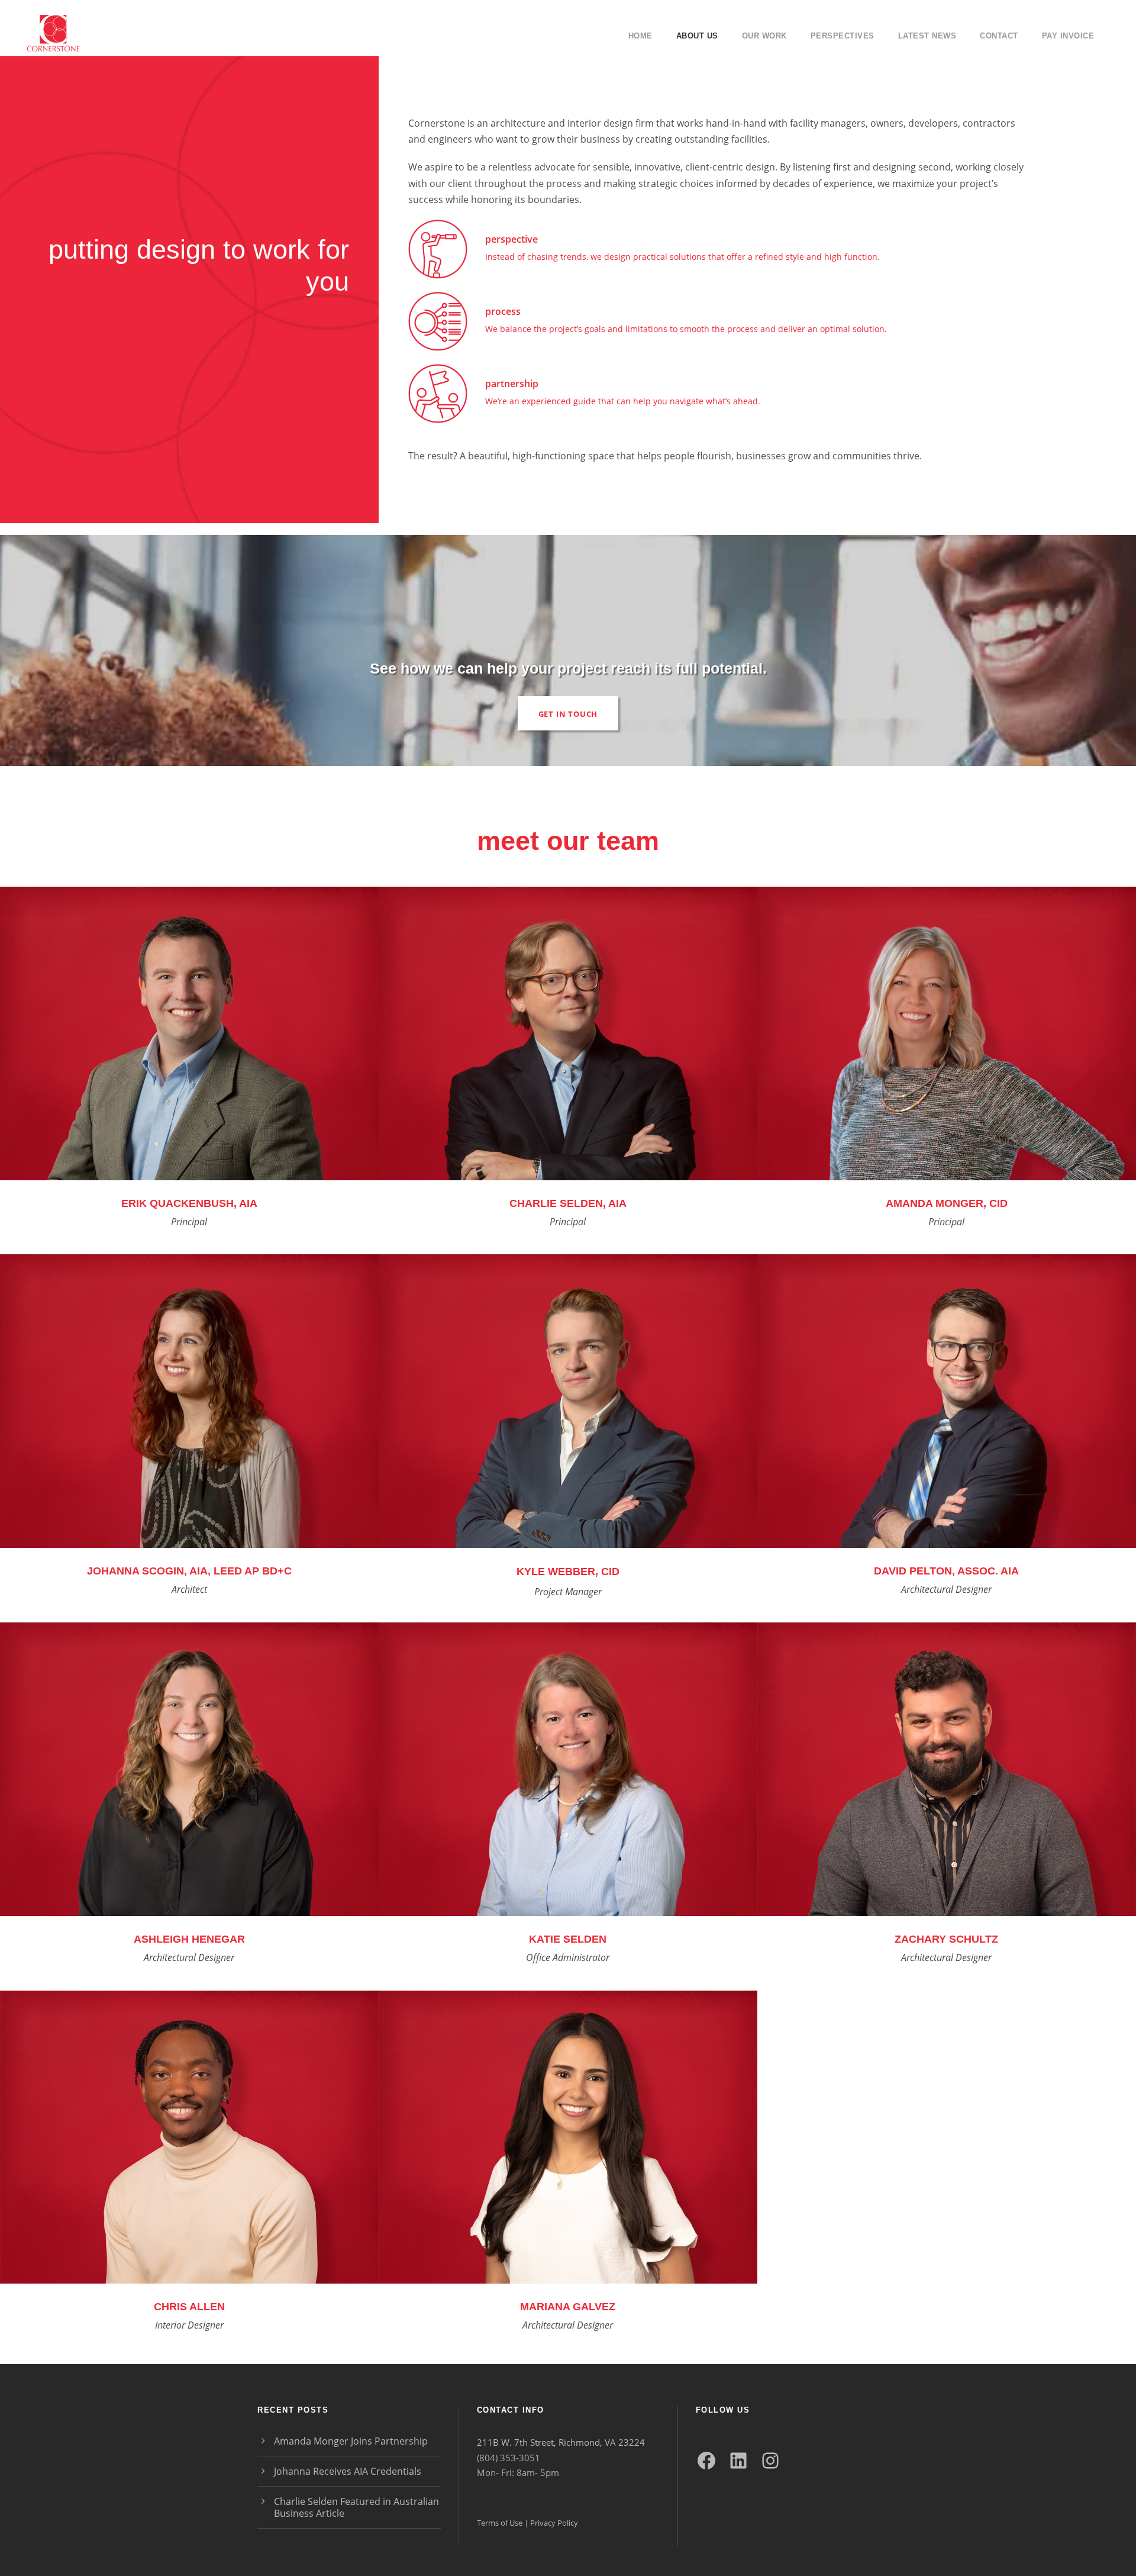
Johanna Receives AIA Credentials (348, 2471)
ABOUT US (697, 36)
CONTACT (999, 36)
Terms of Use (500, 2523)
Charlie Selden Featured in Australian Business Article (356, 2507)
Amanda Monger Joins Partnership (351, 2441)
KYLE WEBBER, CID (568, 1572)
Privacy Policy (554, 2523)
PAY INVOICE (1068, 36)
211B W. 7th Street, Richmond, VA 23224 (561, 2442)
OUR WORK (764, 36)
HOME (640, 36)
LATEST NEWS (927, 36)
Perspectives (843, 36)
